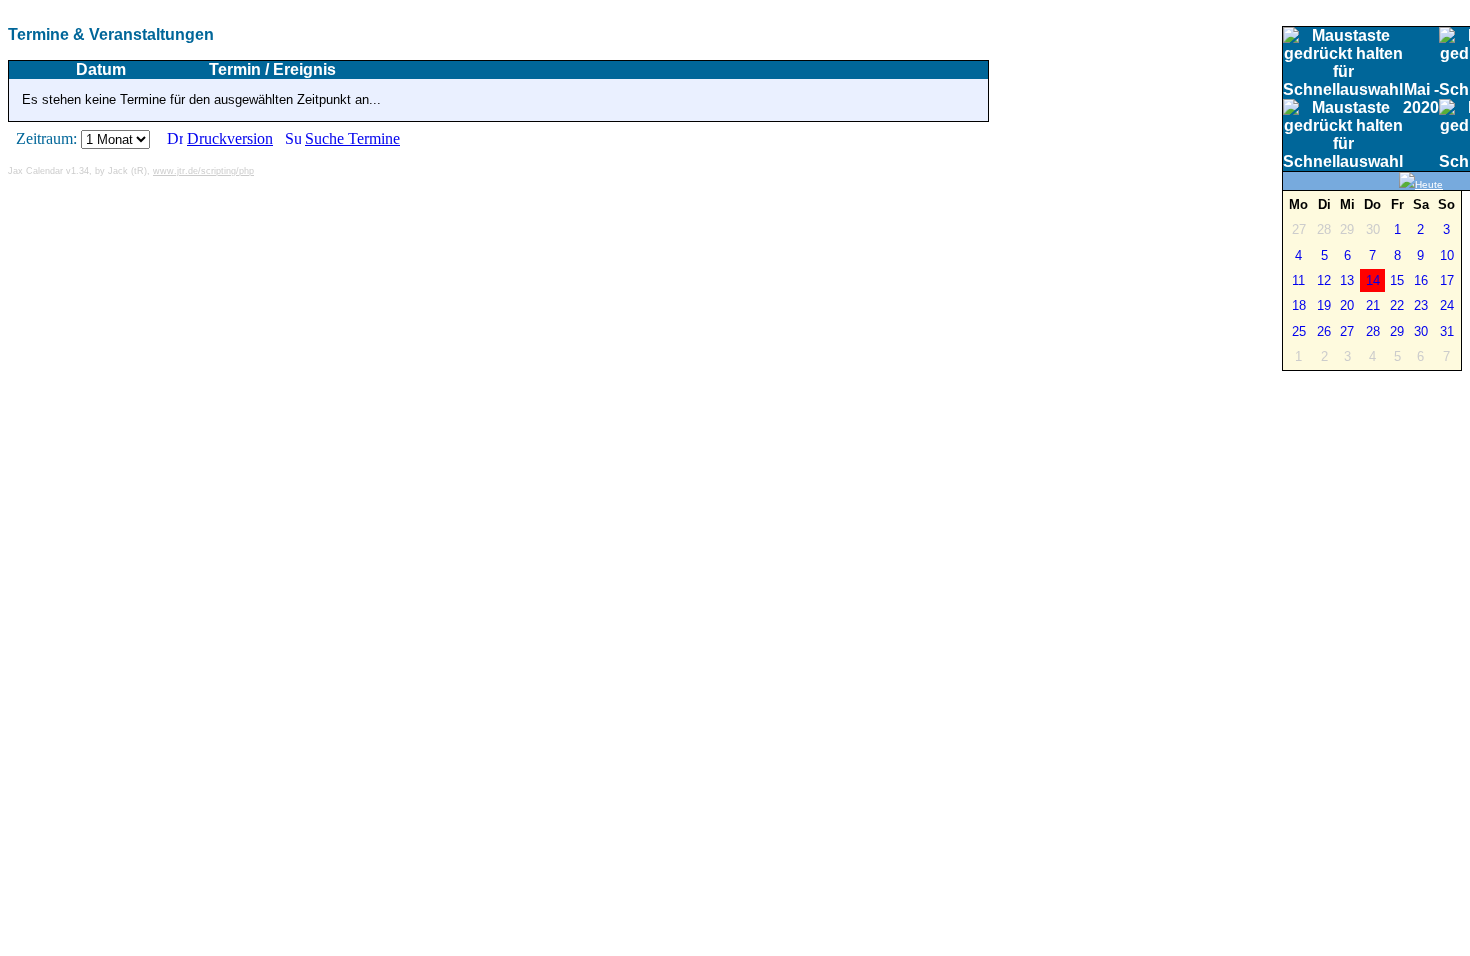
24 (1447, 305)
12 (1324, 280)
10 (1447, 255)
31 (1447, 331)
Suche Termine (352, 138)
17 (1447, 280)
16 (1421, 280)
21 (1373, 305)
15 (1397, 280)
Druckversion (230, 138)
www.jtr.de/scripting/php (203, 171)
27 (1347, 331)
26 (1324, 331)
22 (1397, 305)
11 (1298, 280)
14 (1373, 280)
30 (1421, 331)
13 (1347, 280)
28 (1373, 331)
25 (1299, 331)
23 (1421, 305)
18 (1299, 305)
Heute (1429, 184)
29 (1397, 331)
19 (1324, 305)
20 (1347, 305)
